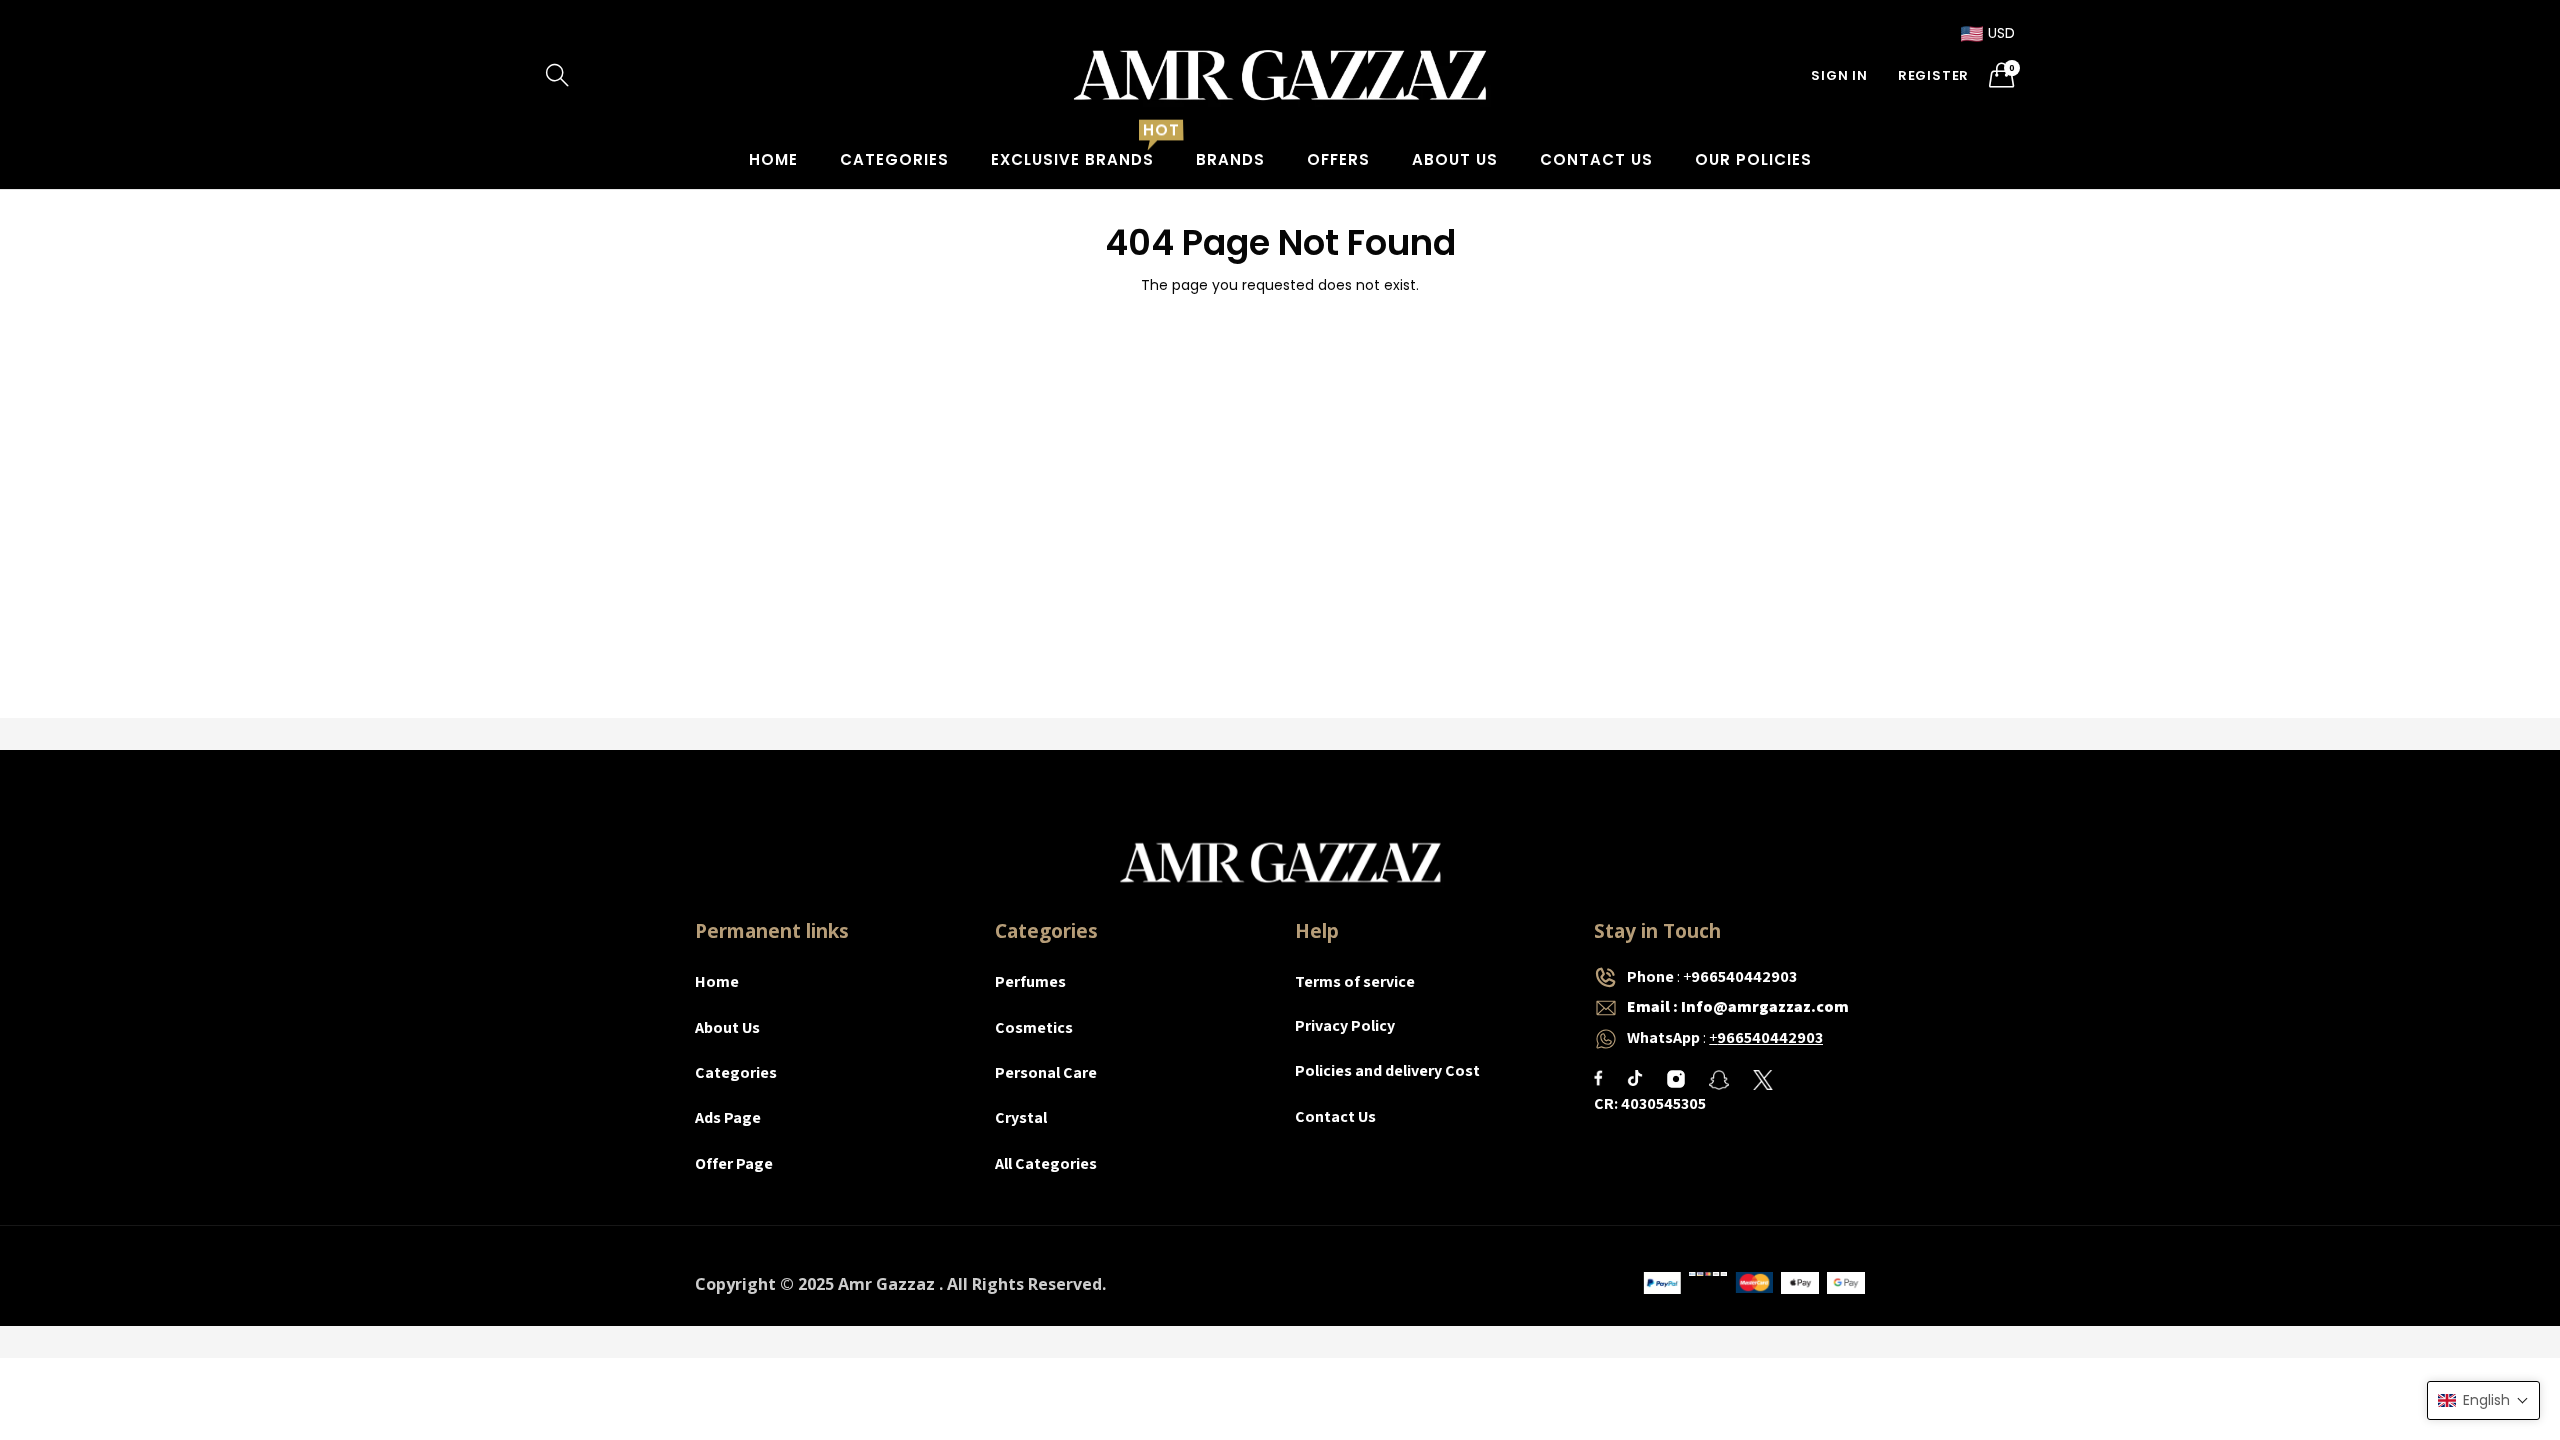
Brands (1230, 159)
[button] (2483, 1400)
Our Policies (1753, 159)
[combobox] (640, 75)
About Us (1455, 159)
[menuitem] (773, 159)
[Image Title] (1598, 1078)
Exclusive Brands (1072, 159)
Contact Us (1596, 159)
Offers (1338, 159)
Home (773, 159)
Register (1933, 75)
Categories (894, 159)
